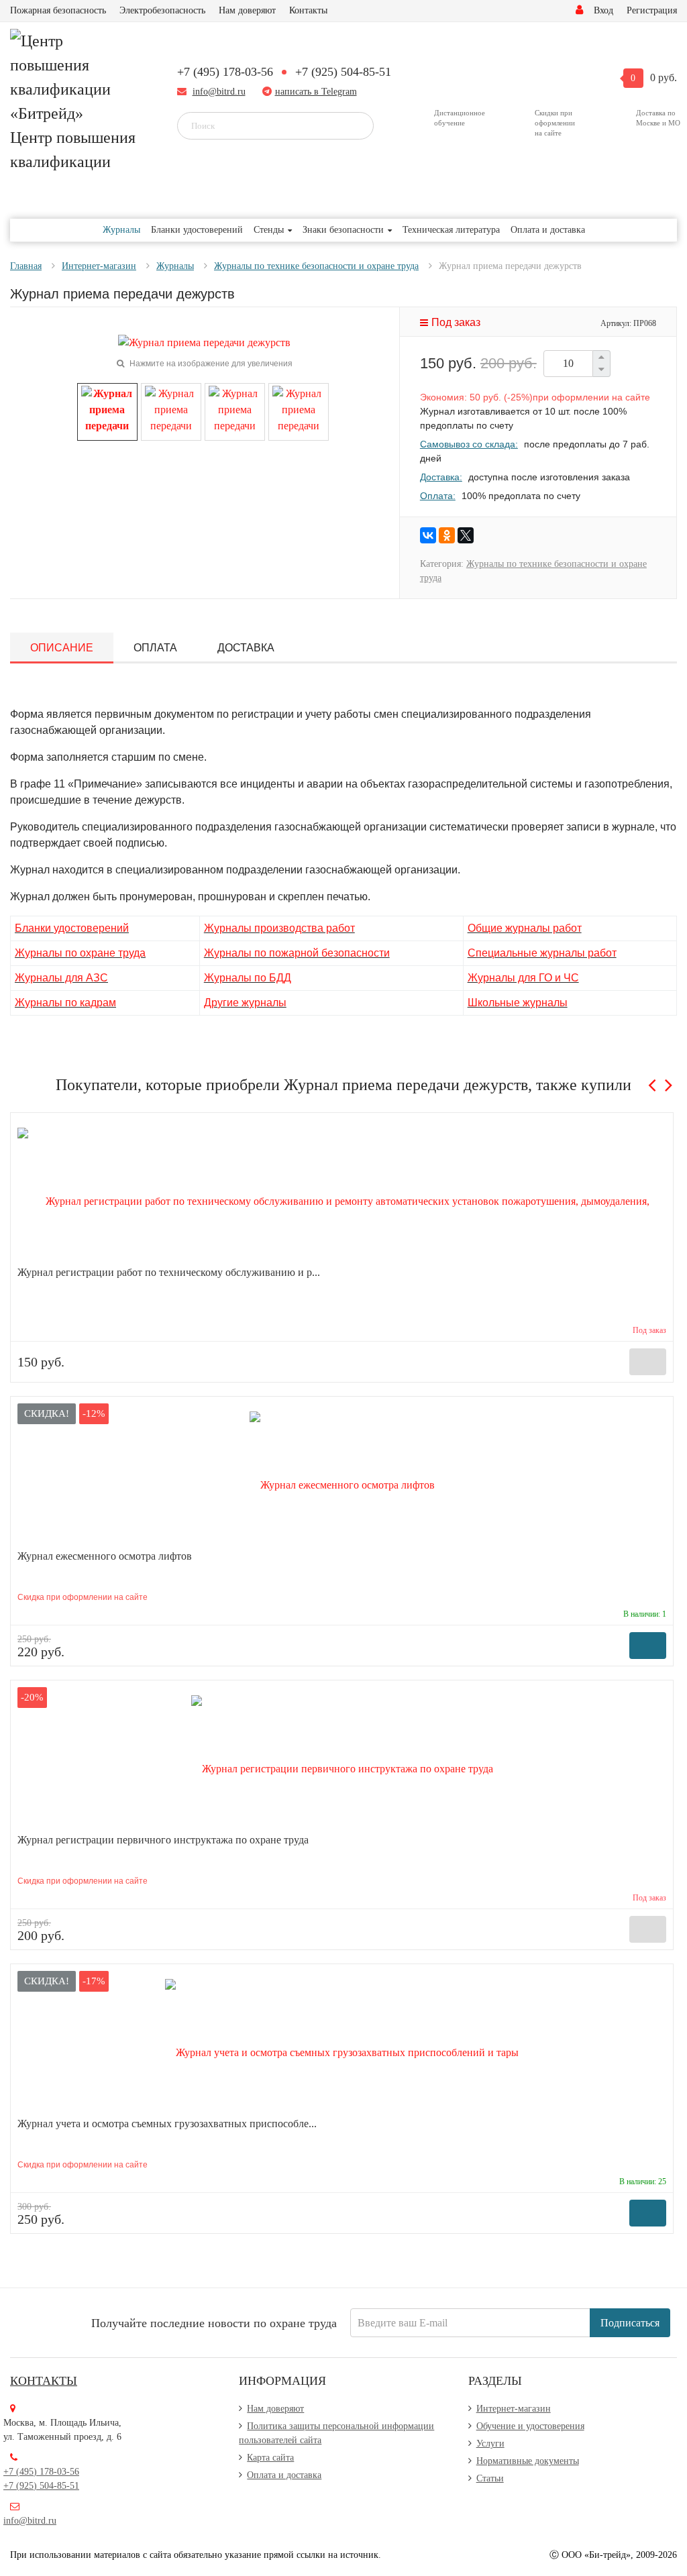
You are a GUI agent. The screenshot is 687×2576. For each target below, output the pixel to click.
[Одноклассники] (447, 535)
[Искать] (354, 125)
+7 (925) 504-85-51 (343, 72)
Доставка (246, 648)
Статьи (490, 2478)
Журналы (121, 230)
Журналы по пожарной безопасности (297, 953)
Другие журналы (245, 1003)
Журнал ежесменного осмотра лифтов (105, 1556)
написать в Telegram (316, 92)
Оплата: (438, 496)
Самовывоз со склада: (469, 444)
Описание (62, 648)
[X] (466, 535)
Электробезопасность (162, 10)
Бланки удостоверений (197, 230)
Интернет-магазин (514, 2409)
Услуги (490, 2444)
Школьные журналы (518, 1003)
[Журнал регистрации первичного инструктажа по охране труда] (342, 1761)
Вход (603, 10)
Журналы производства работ (279, 928)
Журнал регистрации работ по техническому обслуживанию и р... (169, 1272)
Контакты (308, 10)
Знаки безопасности (343, 230)
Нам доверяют (247, 10)
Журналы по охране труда (80, 953)
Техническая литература (451, 230)
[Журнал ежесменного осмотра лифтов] (342, 1477)
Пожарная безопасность (58, 10)
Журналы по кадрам (65, 1003)
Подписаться (630, 2323)
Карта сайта (270, 2458)
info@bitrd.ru (219, 92)
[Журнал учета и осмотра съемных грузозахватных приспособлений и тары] (342, 2044)
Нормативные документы (528, 2461)
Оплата (155, 648)
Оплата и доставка (548, 230)
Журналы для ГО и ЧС (523, 978)
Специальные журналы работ (542, 953)
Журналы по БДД (248, 978)
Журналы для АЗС (61, 978)
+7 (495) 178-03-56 (225, 72)
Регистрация (652, 10)
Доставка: (441, 477)
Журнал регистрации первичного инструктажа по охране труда (163, 1840)
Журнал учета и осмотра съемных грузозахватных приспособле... (167, 2124)
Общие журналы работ (525, 928)
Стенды (269, 230)
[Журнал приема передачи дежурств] (107, 411)
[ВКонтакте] (428, 535)
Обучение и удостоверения (530, 2426)
